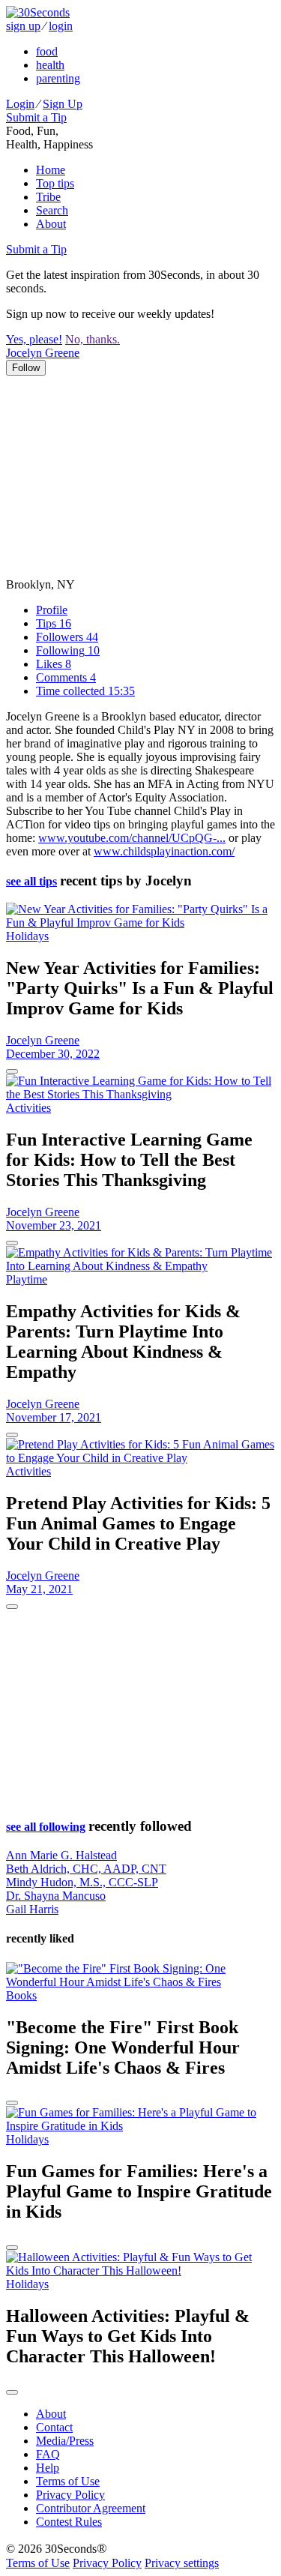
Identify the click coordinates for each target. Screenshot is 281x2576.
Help (48, 2468)
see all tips (31, 881)
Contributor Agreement (91, 2508)
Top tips (55, 183)
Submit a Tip (36, 117)
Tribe (48, 197)
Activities (28, 1108)
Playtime (27, 1279)
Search (52, 210)
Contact (54, 2427)
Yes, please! (34, 339)
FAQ (48, 2454)
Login (20, 104)
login (61, 26)
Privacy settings (182, 2563)
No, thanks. (93, 339)
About (51, 224)
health (50, 65)
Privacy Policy (70, 2495)
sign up (23, 26)
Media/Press (65, 2441)
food (47, 51)
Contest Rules (69, 2522)
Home (51, 170)
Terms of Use (68, 2481)
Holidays (27, 936)
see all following (46, 1827)
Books (21, 1995)
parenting (58, 78)
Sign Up (63, 104)
